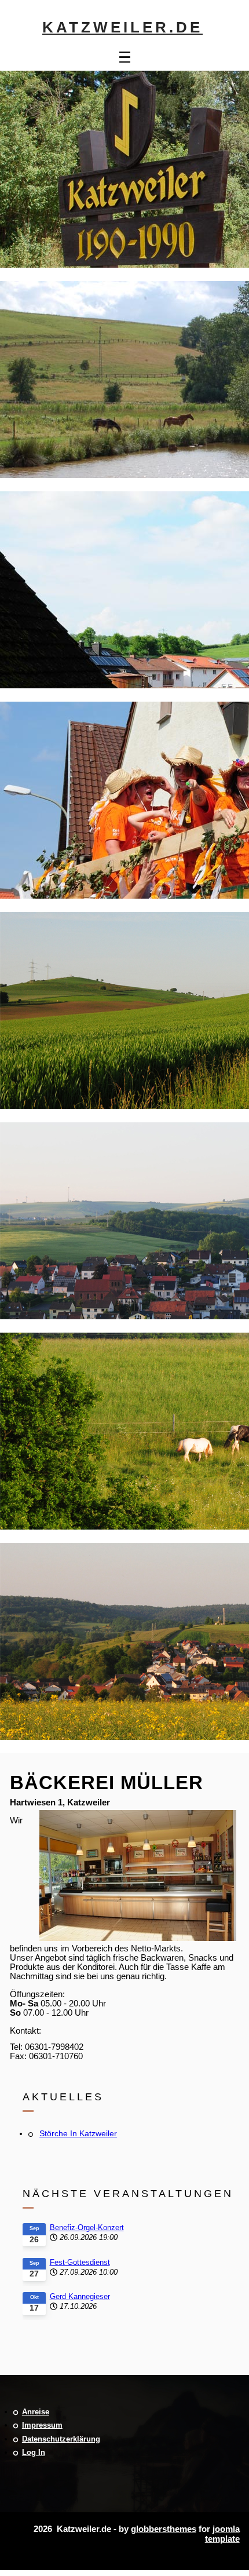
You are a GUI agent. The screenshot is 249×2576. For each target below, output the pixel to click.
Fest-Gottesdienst (80, 2262)
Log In (34, 2452)
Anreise (36, 2412)
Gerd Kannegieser (80, 2296)
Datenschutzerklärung (61, 2439)
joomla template (222, 2534)
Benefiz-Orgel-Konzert (87, 2227)
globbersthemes (164, 2529)
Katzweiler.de (122, 27)
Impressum (42, 2425)
